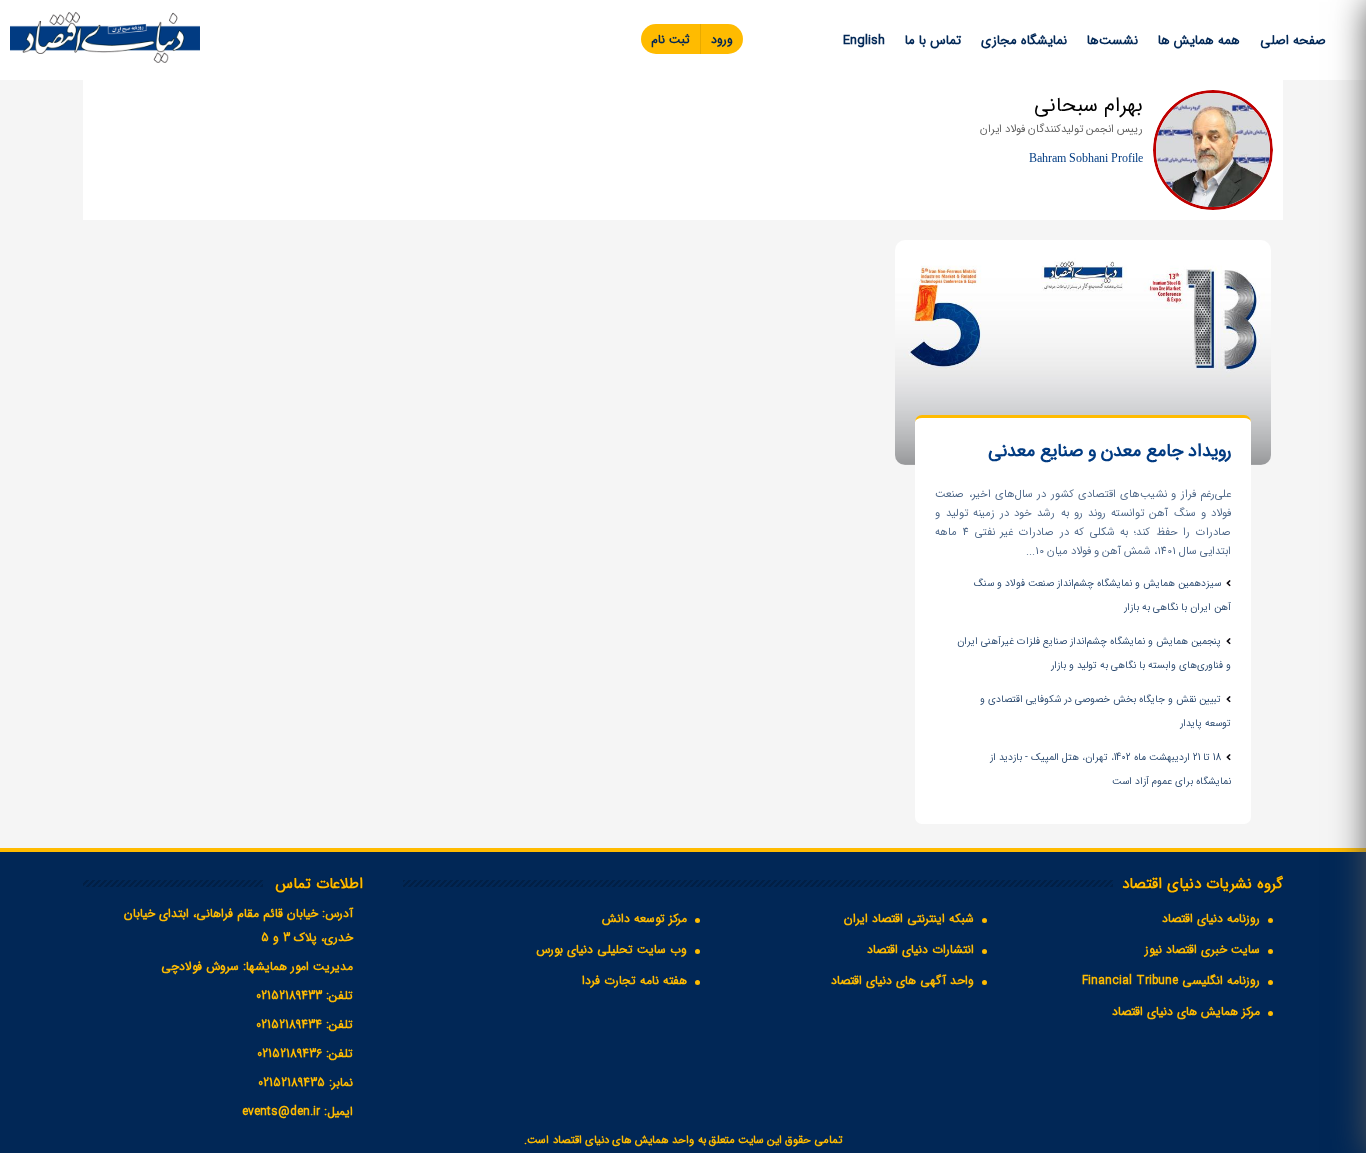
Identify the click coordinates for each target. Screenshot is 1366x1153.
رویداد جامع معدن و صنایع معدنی (1109, 451)
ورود (722, 39)
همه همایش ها (1199, 40)
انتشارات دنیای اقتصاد (920, 949)
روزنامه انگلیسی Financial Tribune (1171, 980)
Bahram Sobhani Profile (1086, 158)
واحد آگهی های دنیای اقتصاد (902, 980)
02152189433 (289, 995)
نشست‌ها (1112, 40)
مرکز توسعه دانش (644, 918)
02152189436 (289, 1053)
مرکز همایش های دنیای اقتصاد (1186, 1011)
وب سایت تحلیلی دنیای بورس (611, 949)
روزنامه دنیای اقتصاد (1211, 918)
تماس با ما (933, 40)
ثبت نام (670, 39)
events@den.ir (281, 1111)
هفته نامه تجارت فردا (634, 980)
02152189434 (289, 1024)
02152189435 (291, 1082)
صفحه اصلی (1293, 40)
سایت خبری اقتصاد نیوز (1202, 949)
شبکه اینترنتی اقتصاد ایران (909, 918)
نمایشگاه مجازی (1024, 40)
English (864, 40)
